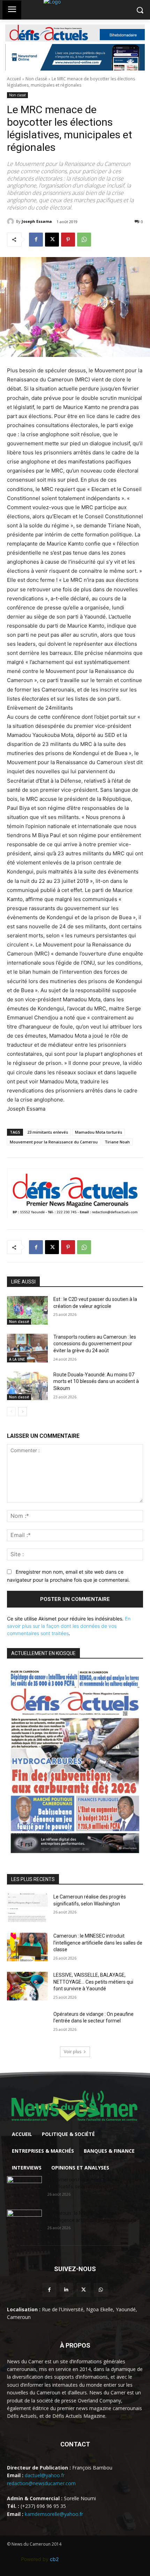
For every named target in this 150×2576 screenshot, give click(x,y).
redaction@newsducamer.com (41, 2483)
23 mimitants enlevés (48, 1132)
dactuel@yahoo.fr (45, 2475)
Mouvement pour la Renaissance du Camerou (54, 1142)
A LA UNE (17, 1359)
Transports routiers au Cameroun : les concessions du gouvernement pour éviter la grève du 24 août (95, 1344)
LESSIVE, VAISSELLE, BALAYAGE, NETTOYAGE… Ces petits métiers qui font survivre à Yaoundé (93, 1982)
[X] (52, 240)
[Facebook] (36, 240)
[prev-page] (11, 1412)
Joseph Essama (37, 221)
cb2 (54, 2559)
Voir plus (73, 2052)
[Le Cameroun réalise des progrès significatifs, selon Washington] (27, 1908)
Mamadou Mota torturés (99, 1132)
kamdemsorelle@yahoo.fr (54, 2514)
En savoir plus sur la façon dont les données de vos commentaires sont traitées (69, 1626)
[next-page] (22, 1412)
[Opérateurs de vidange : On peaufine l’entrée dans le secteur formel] (27, 2025)
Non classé (36, 79)
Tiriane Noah (117, 1142)
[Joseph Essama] (12, 221)
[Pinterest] (68, 240)
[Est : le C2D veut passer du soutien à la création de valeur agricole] (27, 1310)
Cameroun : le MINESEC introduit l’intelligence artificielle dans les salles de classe (98, 1943)
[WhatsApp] (84, 240)
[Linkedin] (66, 2290)
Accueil (14, 79)
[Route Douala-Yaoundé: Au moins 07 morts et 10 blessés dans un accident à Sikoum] (27, 1386)
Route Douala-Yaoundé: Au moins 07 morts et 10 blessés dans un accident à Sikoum (96, 1381)
